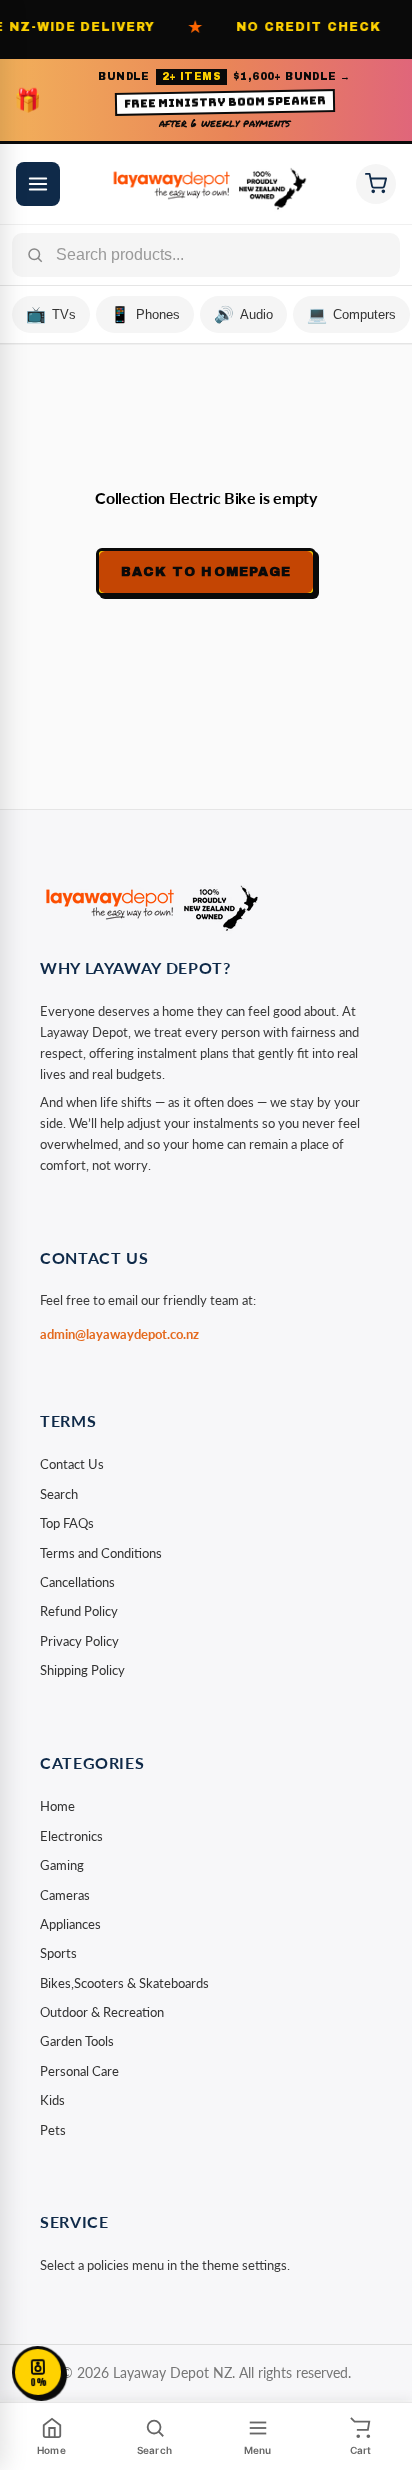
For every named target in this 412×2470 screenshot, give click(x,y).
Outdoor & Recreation (102, 2012)
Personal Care (79, 2071)
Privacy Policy (79, 1641)
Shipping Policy (82, 1670)
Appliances (70, 1924)
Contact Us (72, 1464)
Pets (53, 2130)
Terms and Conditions (101, 1553)
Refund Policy (79, 1611)
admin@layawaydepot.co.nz (119, 1334)
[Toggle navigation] (38, 184)
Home (57, 1806)
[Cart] (376, 184)
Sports (58, 1953)
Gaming (62, 1865)
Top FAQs (67, 1523)
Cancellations (77, 1582)
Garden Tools (77, 2041)
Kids (52, 2100)
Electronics (71, 1836)
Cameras (65, 1895)
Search (59, 1494)
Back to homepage (206, 572)
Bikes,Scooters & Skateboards (124, 1983)
